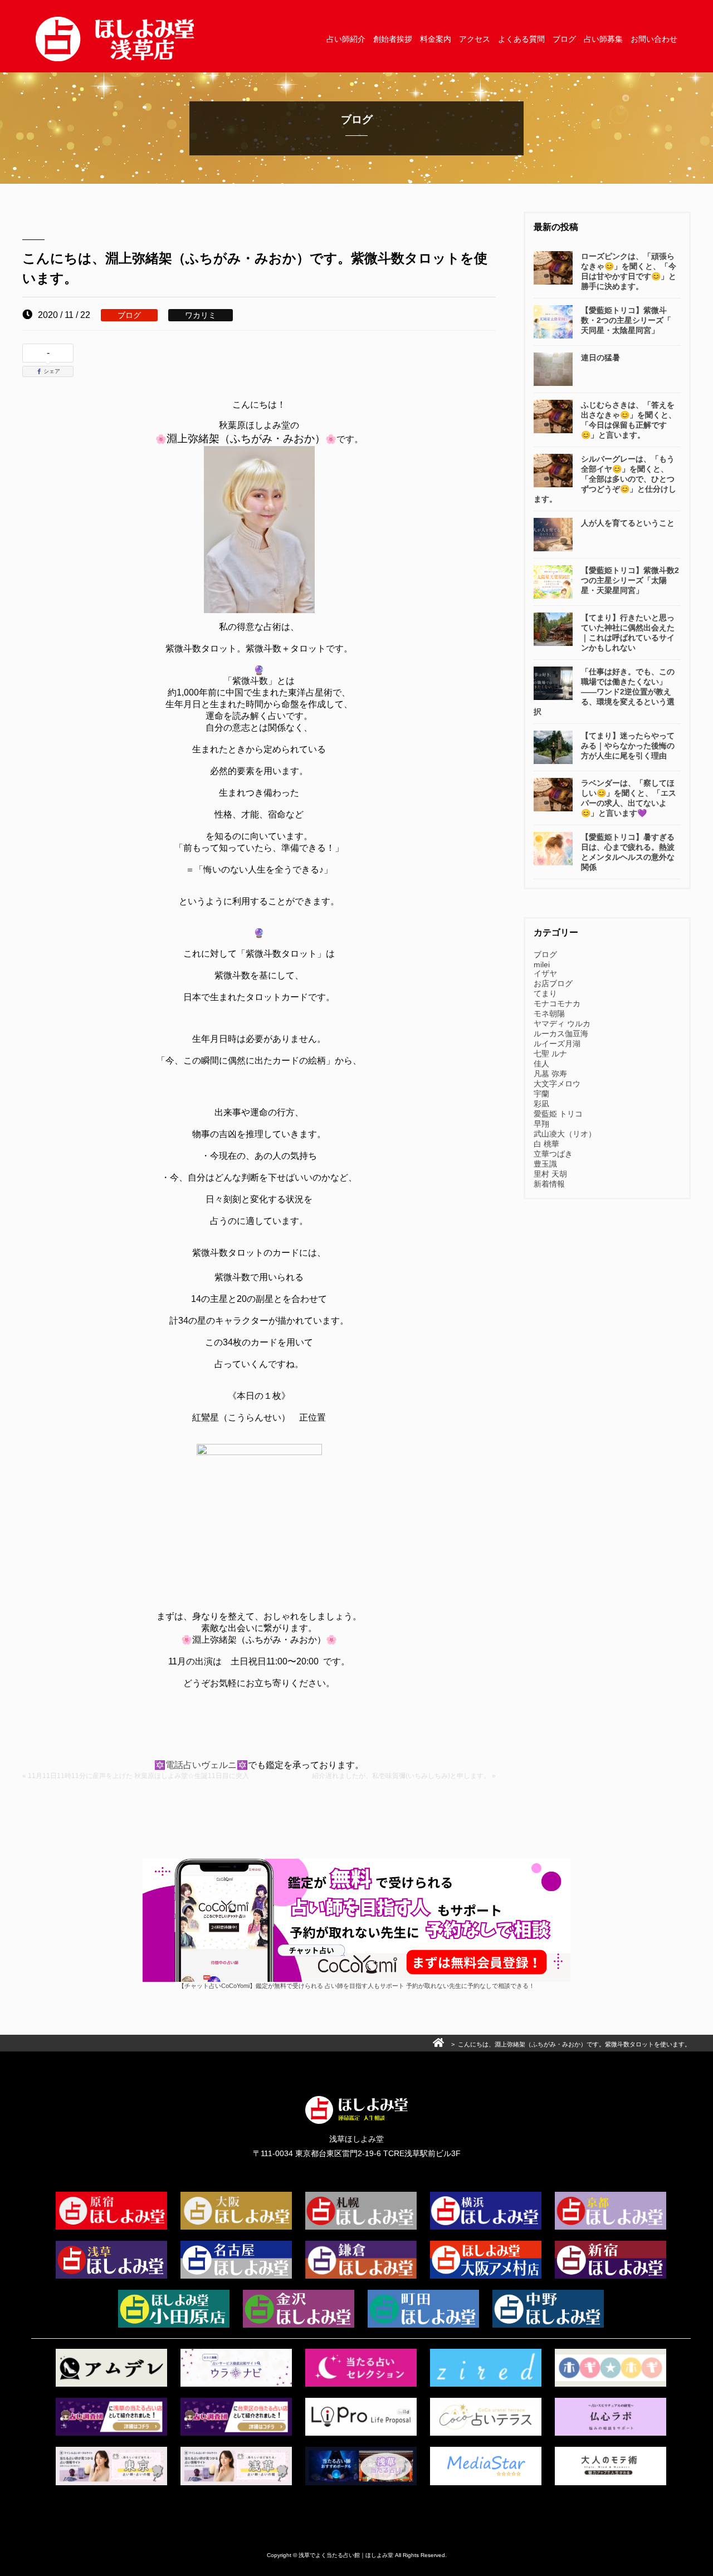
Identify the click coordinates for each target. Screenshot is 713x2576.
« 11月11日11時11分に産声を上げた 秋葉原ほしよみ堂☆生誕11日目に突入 (136, 1776)
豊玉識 (545, 1164)
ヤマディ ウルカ (562, 1023)
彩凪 (541, 1104)
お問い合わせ (654, 39)
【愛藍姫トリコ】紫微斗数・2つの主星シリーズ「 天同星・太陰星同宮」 (626, 320)
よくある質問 (521, 39)
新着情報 (549, 1184)
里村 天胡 (550, 1174)
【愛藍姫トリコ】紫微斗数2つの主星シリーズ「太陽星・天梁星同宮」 (630, 580)
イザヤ (545, 973)
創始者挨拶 (393, 39)
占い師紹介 (346, 39)
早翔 (541, 1124)
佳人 (541, 1064)
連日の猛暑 (600, 357)
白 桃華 (546, 1144)
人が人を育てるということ (628, 523)
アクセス (475, 39)
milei (542, 964)
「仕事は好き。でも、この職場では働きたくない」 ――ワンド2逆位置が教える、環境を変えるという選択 (604, 692)
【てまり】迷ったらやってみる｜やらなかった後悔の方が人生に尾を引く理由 (628, 746)
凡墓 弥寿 (550, 1074)
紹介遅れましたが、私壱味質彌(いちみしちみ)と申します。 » (404, 1776)
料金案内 (436, 39)
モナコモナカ (557, 1003)
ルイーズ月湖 (557, 1044)
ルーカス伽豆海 (561, 1034)
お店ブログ (553, 983)
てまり (545, 993)
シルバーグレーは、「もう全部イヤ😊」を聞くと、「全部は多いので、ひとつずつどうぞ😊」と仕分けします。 (605, 479)
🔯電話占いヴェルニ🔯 (201, 1765)
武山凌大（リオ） (565, 1134)
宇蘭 (541, 1094)
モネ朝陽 (549, 1013)
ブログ (564, 39)
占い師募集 (603, 39)
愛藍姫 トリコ (558, 1114)
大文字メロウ (557, 1084)
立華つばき (553, 1154)
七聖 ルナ (550, 1054)
